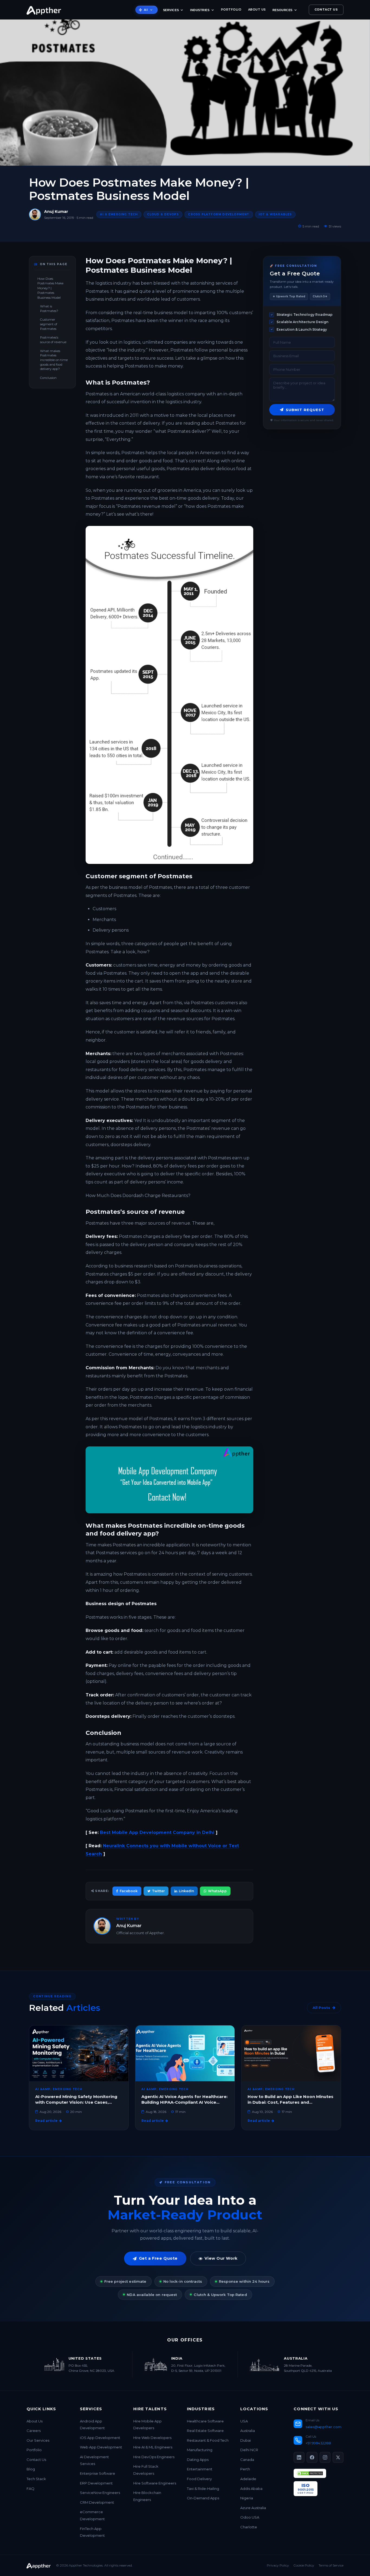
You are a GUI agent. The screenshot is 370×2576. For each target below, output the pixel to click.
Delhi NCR (249, 2450)
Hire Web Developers (152, 2438)
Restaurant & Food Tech (208, 2440)
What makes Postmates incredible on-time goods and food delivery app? (54, 360)
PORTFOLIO (231, 9)
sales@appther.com (323, 2427)
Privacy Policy (278, 2565)
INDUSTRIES (200, 10)
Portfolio (34, 2450)
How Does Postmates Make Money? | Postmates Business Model (50, 288)
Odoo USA (250, 2517)
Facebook (129, 1891)
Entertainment (200, 2469)
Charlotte (249, 2527)
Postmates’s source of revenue (53, 340)
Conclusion (48, 378)
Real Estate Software (205, 2431)
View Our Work (221, 2258)
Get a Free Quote (158, 2258)
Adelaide (248, 2479)
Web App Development (101, 2447)
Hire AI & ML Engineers (153, 2447)
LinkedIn (186, 1891)
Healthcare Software (205, 2421)
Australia (248, 2431)
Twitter (158, 1891)
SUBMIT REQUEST (305, 410)
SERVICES (171, 10)
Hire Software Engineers (155, 2483)
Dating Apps (198, 2460)
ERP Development (96, 2483)
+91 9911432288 (318, 2443)
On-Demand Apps (203, 2498)
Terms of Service (331, 2565)
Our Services (38, 2440)
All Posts (321, 2008)
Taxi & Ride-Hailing (203, 2489)
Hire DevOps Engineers (154, 2457)
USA (244, 2421)
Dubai (246, 2440)
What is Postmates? (49, 309)
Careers (34, 2431)
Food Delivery (199, 2479)
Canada (247, 2460)
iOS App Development (100, 2438)
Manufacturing (200, 2450)
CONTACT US (326, 9)
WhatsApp (217, 1891)
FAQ (30, 2489)
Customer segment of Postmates (49, 324)
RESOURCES (283, 10)
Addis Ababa (251, 2489)
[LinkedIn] (299, 2457)
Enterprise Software (98, 2473)
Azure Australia (253, 2508)
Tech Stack (36, 2479)
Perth (245, 2469)
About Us (35, 2421)
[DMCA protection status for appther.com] (310, 2473)
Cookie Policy (304, 2565)
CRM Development (97, 2502)
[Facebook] (312, 2457)
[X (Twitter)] (338, 2457)
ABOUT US (257, 9)
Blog (31, 2469)
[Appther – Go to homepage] (44, 10)
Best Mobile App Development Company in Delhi (157, 1832)
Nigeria (247, 2498)
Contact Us (36, 2460)
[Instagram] (325, 2457)
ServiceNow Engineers (100, 2493)
